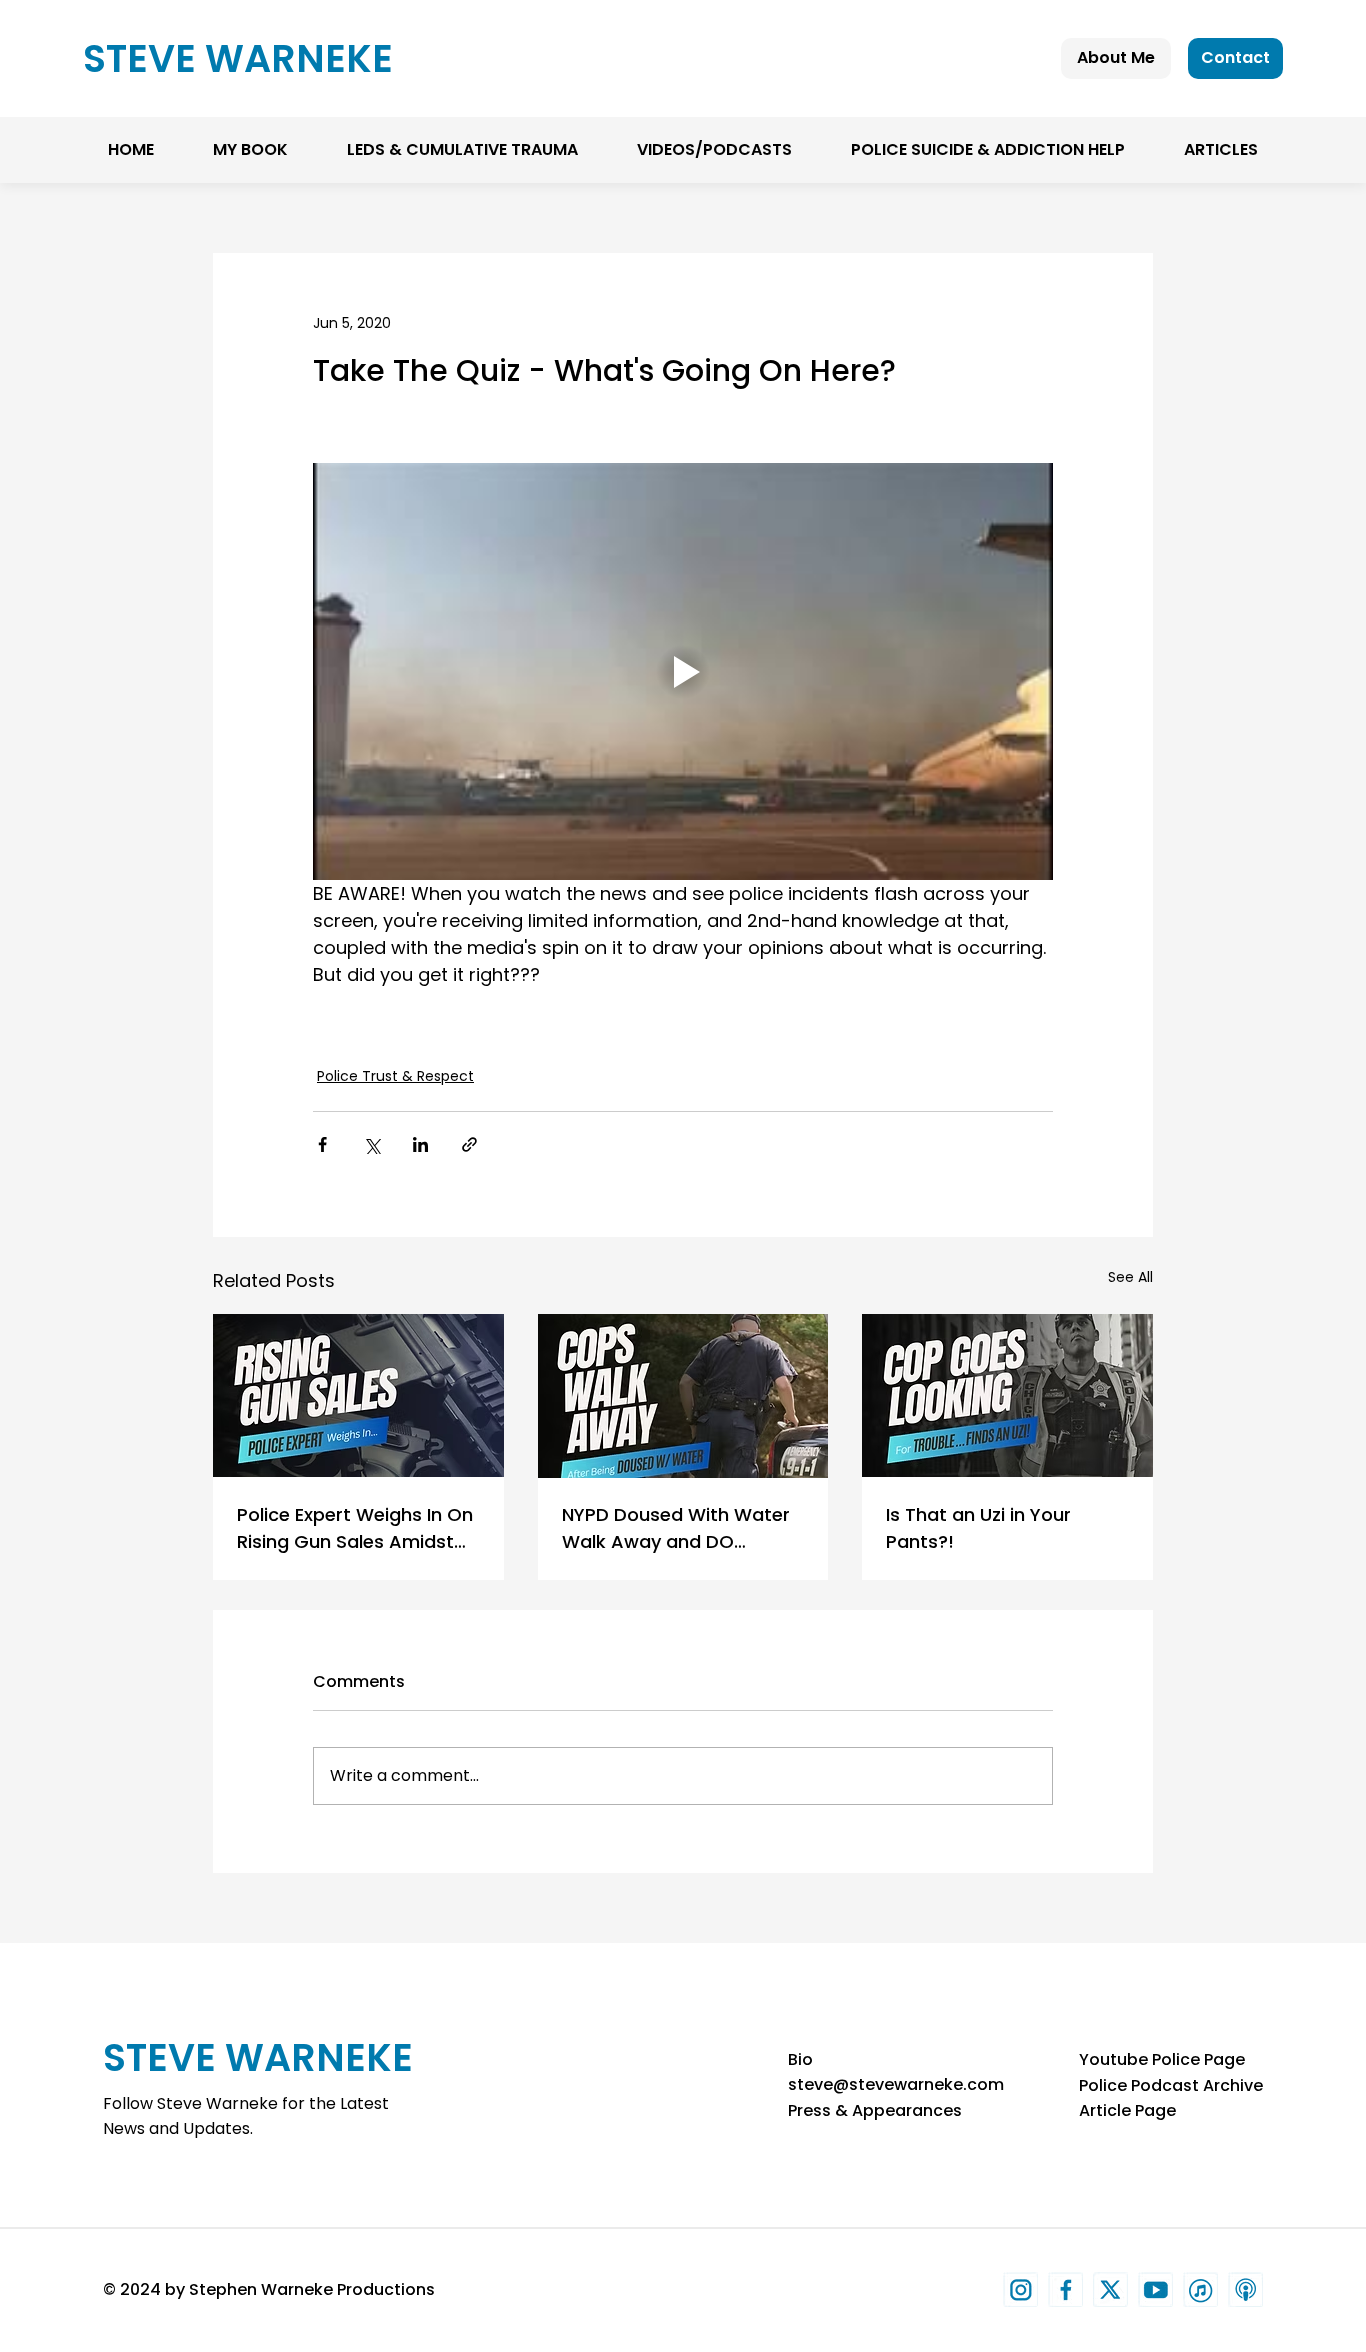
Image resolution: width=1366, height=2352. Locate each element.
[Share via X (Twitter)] (371, 1144)
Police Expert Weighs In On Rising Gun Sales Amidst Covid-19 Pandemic (355, 1528)
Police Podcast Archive (1171, 2085)
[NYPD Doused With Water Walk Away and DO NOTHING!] (683, 1396)
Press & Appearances (875, 2110)
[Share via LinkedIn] (420, 1144)
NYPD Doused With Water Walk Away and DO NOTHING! (676, 1528)
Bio (800, 2059)
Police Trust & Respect (395, 1076)
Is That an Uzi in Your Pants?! (978, 1528)
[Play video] (683, 671)
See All (1130, 1277)
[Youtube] (1155, 2289)
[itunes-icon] (1200, 2289)
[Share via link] (469, 1144)
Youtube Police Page (1162, 2059)
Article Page (1127, 2110)
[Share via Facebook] (322, 1144)
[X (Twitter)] (1110, 2289)
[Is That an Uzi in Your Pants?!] (1007, 1395)
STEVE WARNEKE (238, 58)
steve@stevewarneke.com (896, 2084)
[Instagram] (1020, 2289)
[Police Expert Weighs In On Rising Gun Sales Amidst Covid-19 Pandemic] (358, 1395)
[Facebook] (1065, 2289)
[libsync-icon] (1245, 2289)
